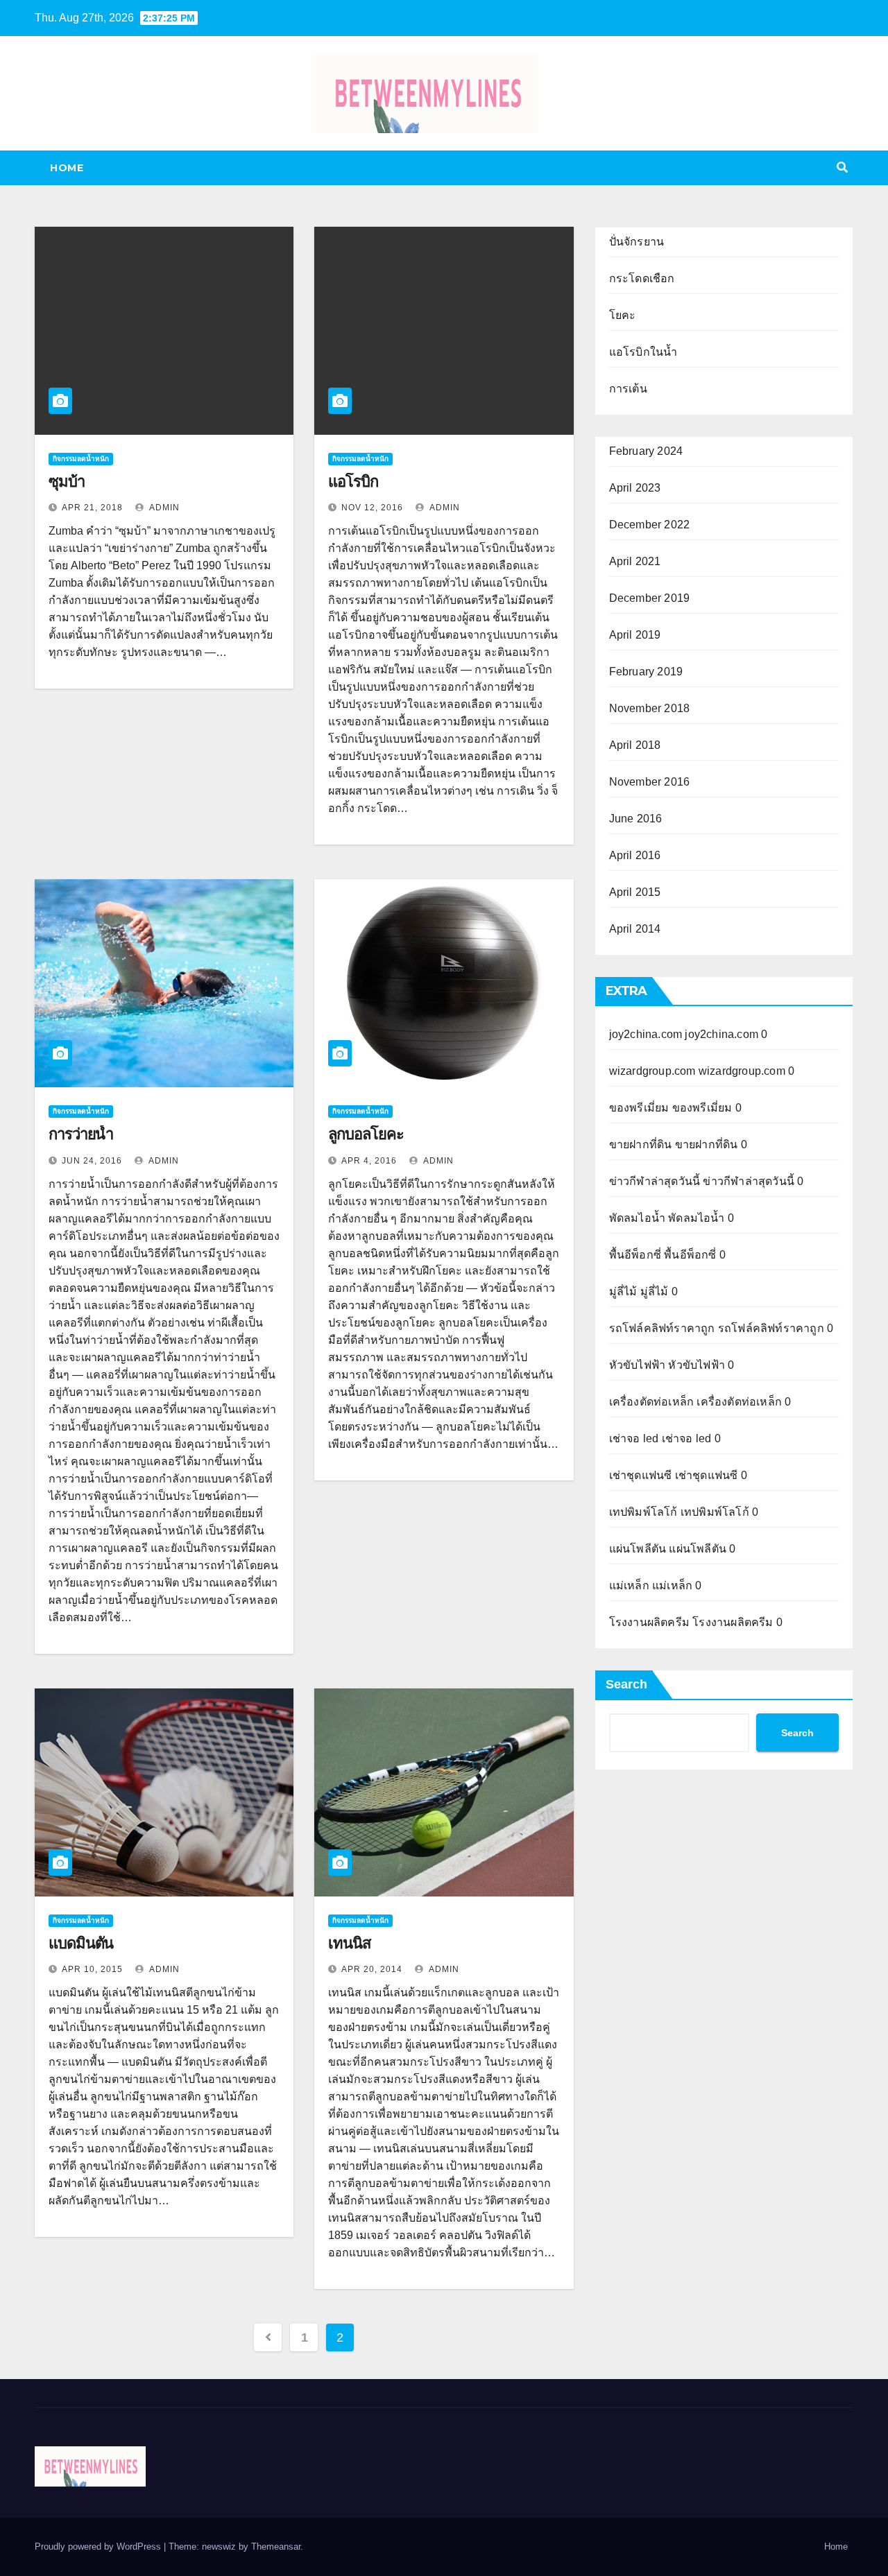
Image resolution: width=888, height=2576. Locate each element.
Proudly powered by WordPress (99, 2547)
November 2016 (650, 782)
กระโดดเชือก (642, 278)
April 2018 (635, 745)
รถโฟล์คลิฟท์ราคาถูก (662, 1328)
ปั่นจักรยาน (637, 242)
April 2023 (635, 488)
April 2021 (635, 561)
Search (626, 1684)
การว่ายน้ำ (81, 1134)
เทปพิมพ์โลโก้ (643, 1512)
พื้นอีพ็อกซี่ (635, 1255)
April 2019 (635, 635)
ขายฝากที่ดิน (641, 1144)
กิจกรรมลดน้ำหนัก (81, 459)
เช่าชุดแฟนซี (641, 1475)
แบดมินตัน (81, 1943)
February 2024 (646, 451)
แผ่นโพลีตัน (638, 1549)
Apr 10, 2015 (92, 1969)
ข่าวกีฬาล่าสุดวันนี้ (655, 1181)
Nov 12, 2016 (372, 508)
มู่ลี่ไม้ (623, 1291)
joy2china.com (646, 1034)
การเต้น (628, 389)
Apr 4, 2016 (369, 1161)
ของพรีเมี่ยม (639, 1108)
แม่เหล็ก (629, 1585)
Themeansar (276, 2547)
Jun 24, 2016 (92, 1161)
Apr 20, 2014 (372, 1969)
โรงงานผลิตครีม (649, 1622)
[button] (842, 167)
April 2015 (635, 892)
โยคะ (623, 315)
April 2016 (635, 855)
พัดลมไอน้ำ (637, 1218)
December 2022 (650, 525)
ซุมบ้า (67, 482)
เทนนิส (349, 1943)
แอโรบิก (353, 482)
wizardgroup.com (652, 1071)
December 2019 (650, 598)
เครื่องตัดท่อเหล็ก (652, 1402)
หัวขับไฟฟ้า (638, 1365)
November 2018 (650, 708)
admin (163, 508)
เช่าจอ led (634, 1438)
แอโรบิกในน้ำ (643, 352)
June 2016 (636, 819)
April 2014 (635, 929)
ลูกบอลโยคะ (366, 1134)
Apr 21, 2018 (92, 508)
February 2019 (646, 672)
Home (67, 168)
